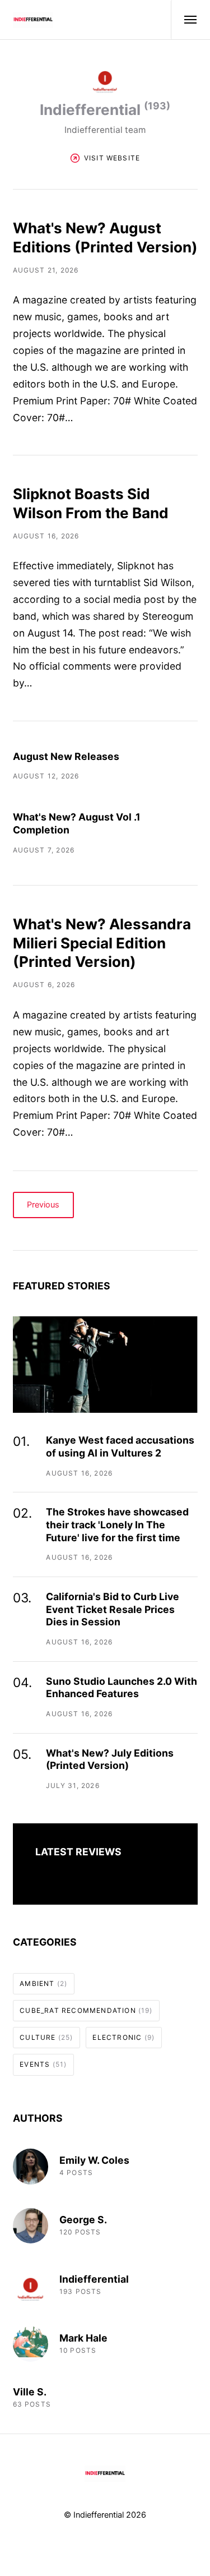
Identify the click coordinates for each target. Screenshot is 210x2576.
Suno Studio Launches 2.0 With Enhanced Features (122, 1688)
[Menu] (184, 20)
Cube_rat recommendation (86, 2010)
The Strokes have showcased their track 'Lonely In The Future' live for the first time (117, 1525)
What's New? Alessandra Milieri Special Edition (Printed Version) (102, 943)
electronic (123, 2037)
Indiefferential (94, 2279)
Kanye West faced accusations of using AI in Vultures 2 (120, 1446)
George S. (83, 2220)
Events (43, 2064)
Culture (46, 2037)
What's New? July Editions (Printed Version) (110, 1759)
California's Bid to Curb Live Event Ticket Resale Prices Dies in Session (113, 1609)
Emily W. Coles (94, 2160)
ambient (43, 1983)
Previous (43, 1205)
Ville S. (30, 2392)
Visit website (112, 158)
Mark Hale (83, 2338)
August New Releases (66, 756)
